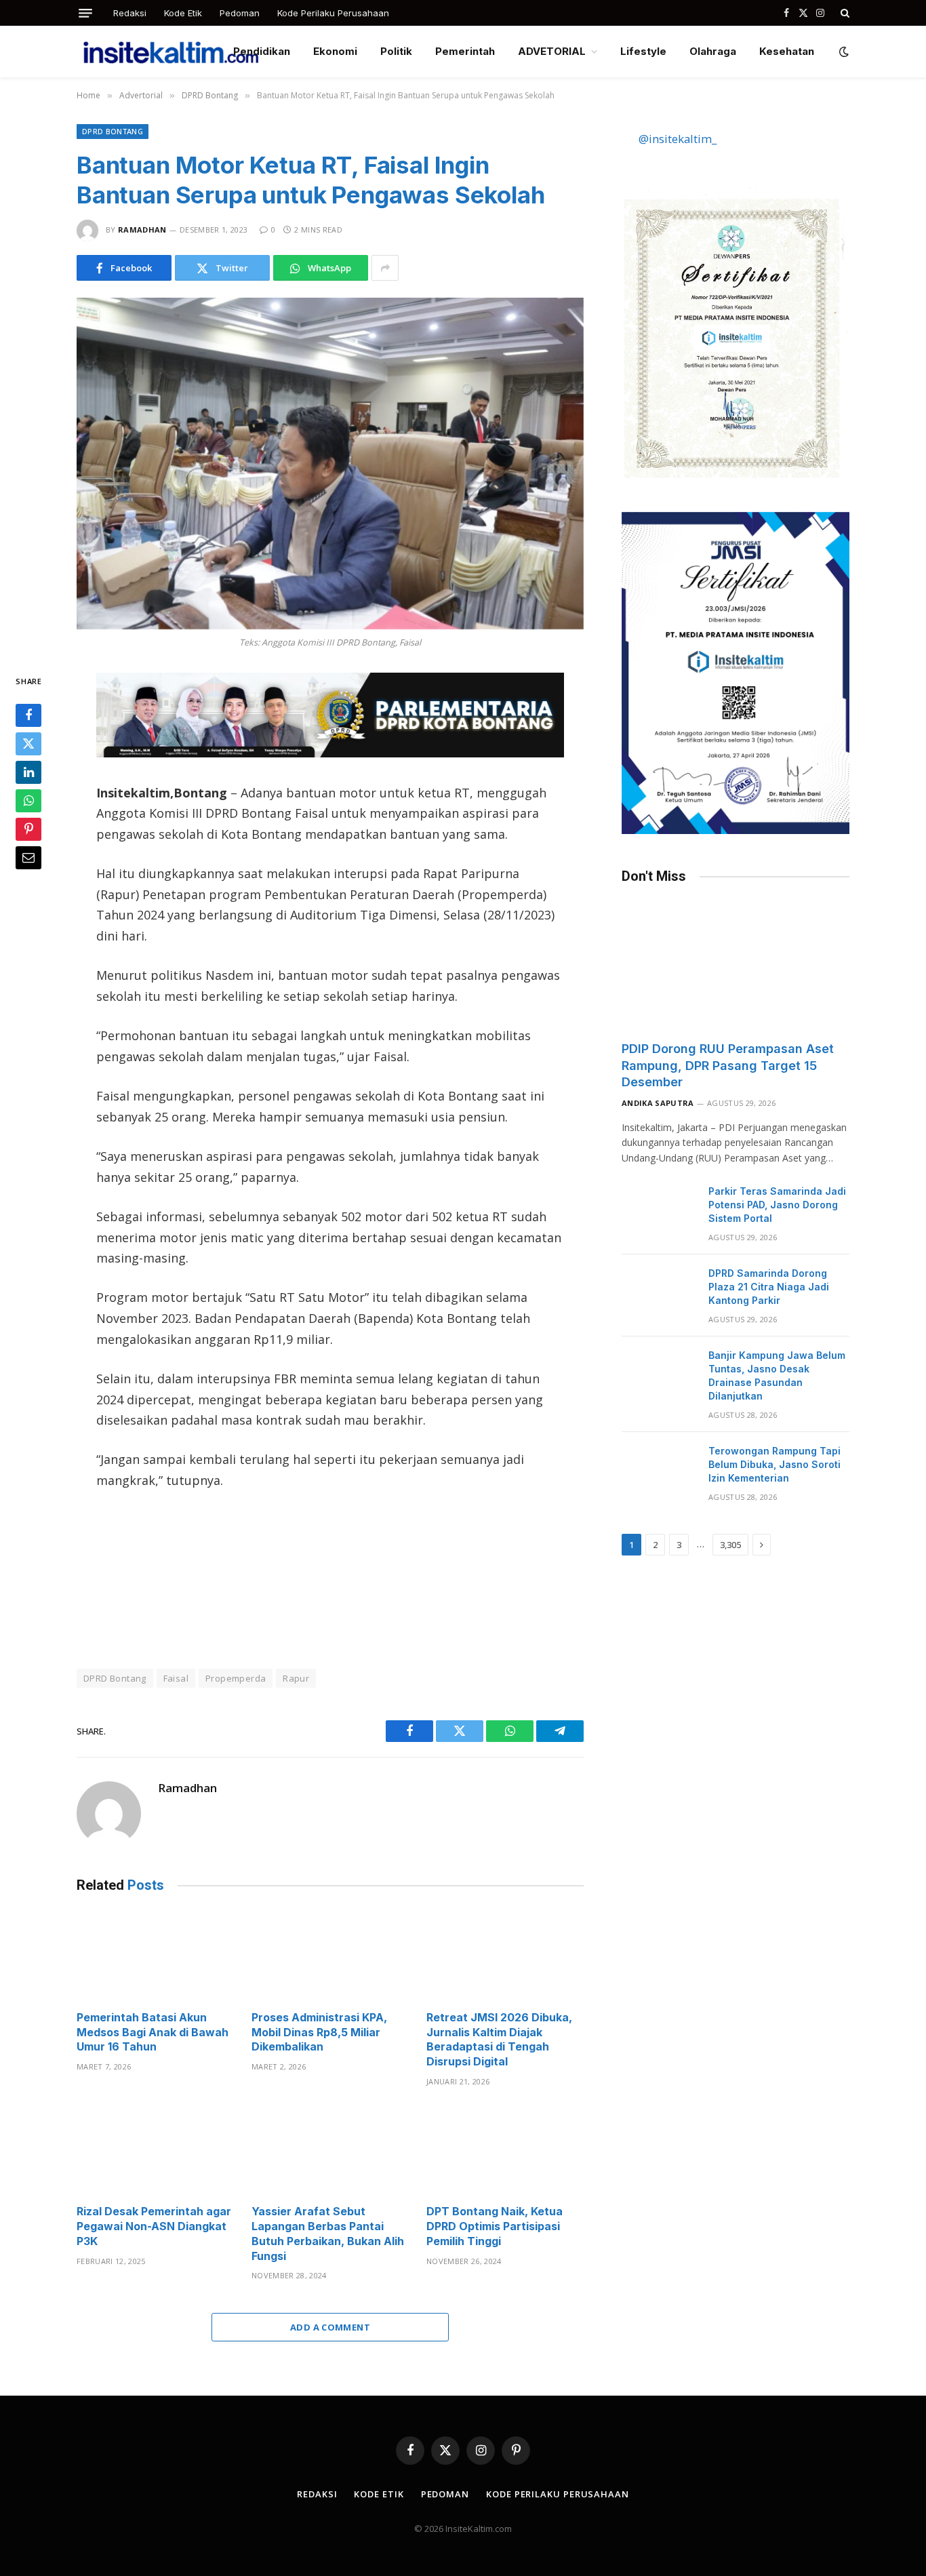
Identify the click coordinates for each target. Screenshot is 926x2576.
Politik (396, 51)
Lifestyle (643, 51)
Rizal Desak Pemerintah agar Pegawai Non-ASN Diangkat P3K (154, 2226)
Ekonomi (335, 51)
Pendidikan (262, 51)
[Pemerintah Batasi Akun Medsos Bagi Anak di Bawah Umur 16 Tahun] (155, 1955)
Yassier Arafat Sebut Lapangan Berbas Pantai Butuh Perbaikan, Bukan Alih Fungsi (328, 2233)
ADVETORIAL (552, 51)
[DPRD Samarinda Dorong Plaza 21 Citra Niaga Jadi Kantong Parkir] (659, 1291)
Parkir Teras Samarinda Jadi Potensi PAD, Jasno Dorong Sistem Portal (777, 1205)
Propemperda (236, 1678)
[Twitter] (28, 745)
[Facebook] (28, 716)
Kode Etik (183, 13)
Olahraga (713, 51)
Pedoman (240, 13)
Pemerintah (465, 51)
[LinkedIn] (28, 773)
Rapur (296, 1678)
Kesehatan (787, 51)
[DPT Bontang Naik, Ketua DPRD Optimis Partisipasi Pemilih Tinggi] (505, 2150)
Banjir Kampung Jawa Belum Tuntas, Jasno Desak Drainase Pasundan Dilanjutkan (777, 1375)
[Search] (844, 13)
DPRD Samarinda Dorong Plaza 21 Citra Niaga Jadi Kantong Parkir (769, 1287)
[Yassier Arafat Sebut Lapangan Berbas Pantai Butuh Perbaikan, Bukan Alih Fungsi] (330, 2150)
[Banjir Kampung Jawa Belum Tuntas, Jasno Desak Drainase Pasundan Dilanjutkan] (659, 1373)
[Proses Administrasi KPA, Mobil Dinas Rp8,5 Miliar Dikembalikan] (330, 1955)
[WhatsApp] (28, 801)
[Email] (28, 858)
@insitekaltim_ (678, 139)
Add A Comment (330, 2327)
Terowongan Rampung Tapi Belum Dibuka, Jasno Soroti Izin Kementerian (774, 1464)
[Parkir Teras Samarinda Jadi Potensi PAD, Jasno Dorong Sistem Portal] (659, 1209)
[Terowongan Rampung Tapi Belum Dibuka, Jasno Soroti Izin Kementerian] (659, 1469)
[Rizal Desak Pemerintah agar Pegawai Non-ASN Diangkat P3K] (155, 2150)
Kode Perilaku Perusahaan (333, 13)
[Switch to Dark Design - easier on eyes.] (843, 52)
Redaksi (130, 13)
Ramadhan (142, 230)
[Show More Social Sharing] (385, 268)
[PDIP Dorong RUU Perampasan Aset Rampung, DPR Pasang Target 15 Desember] (736, 966)
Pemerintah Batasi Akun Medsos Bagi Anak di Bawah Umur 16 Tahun (153, 2032)
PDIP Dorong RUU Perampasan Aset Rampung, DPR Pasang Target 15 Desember (728, 1065)
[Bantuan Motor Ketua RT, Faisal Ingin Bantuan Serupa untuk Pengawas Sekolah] (330, 463)
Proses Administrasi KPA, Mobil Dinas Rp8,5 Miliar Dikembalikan (319, 2032)
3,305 (730, 1545)
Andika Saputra (658, 1103)
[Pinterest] (28, 830)
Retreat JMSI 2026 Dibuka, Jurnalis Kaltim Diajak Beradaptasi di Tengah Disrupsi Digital (499, 2039)
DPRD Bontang (113, 131)
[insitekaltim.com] (171, 52)
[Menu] (85, 13)
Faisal (176, 1678)
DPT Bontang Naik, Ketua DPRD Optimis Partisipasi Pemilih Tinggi (495, 2226)
